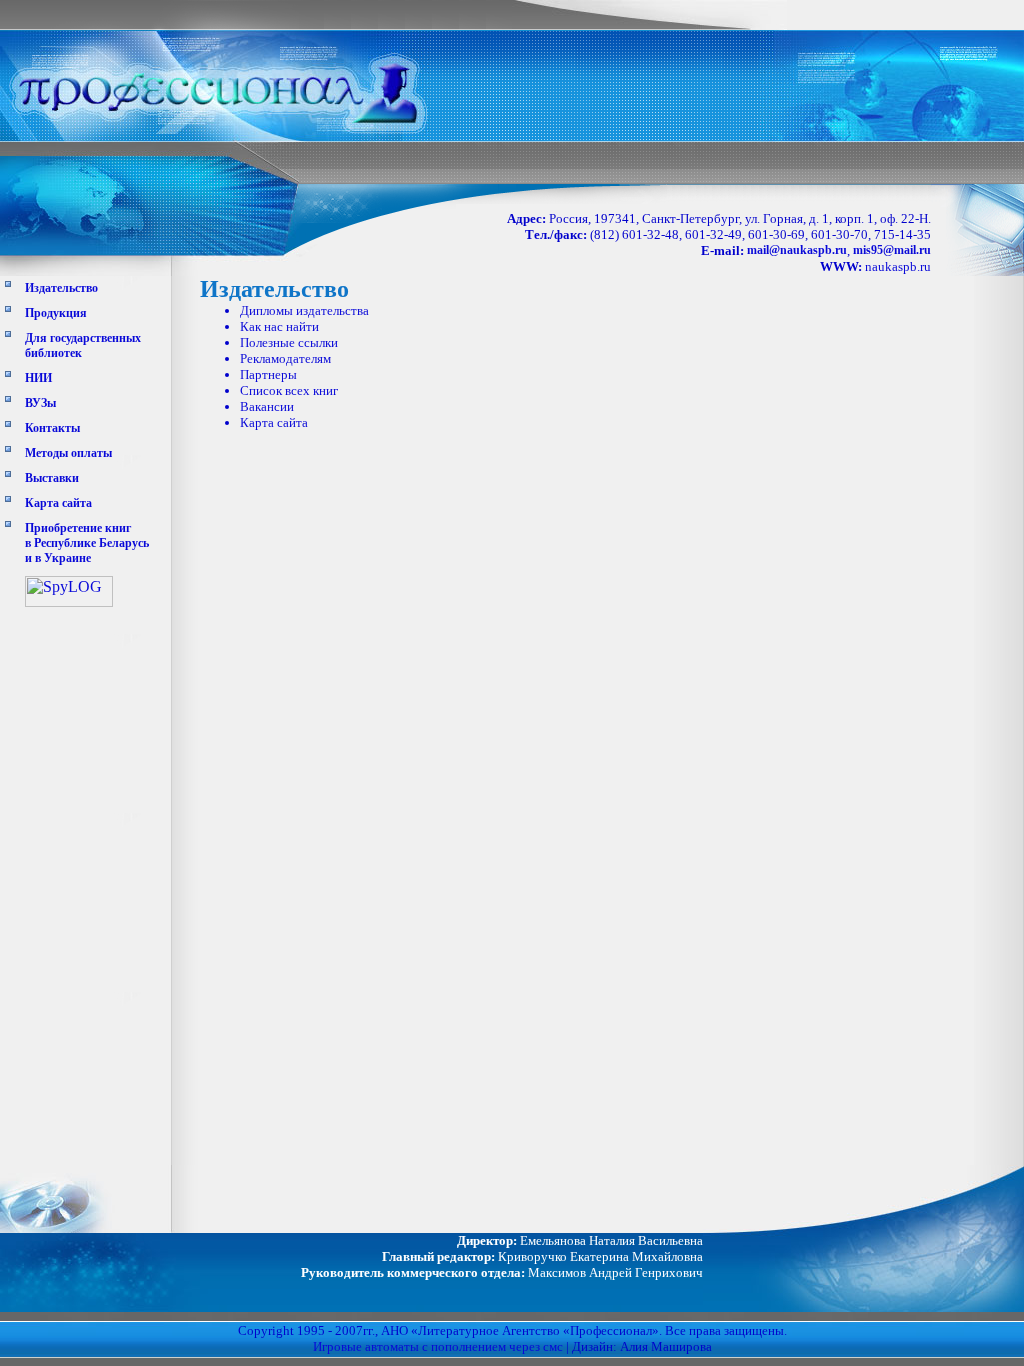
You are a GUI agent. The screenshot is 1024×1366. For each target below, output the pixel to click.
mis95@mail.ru (892, 250)
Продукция (56, 313)
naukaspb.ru (898, 266)
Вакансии (267, 406)
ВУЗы (40, 403)
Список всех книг (289, 390)
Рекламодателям (285, 358)
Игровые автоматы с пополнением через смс (438, 1346)
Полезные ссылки (289, 342)
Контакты (52, 428)
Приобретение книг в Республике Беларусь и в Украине (87, 543)
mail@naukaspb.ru (797, 250)
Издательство (61, 288)
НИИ (38, 378)
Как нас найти (279, 326)
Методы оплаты (68, 453)
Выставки (52, 478)
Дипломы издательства (304, 310)
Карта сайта (58, 503)
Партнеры (268, 374)
